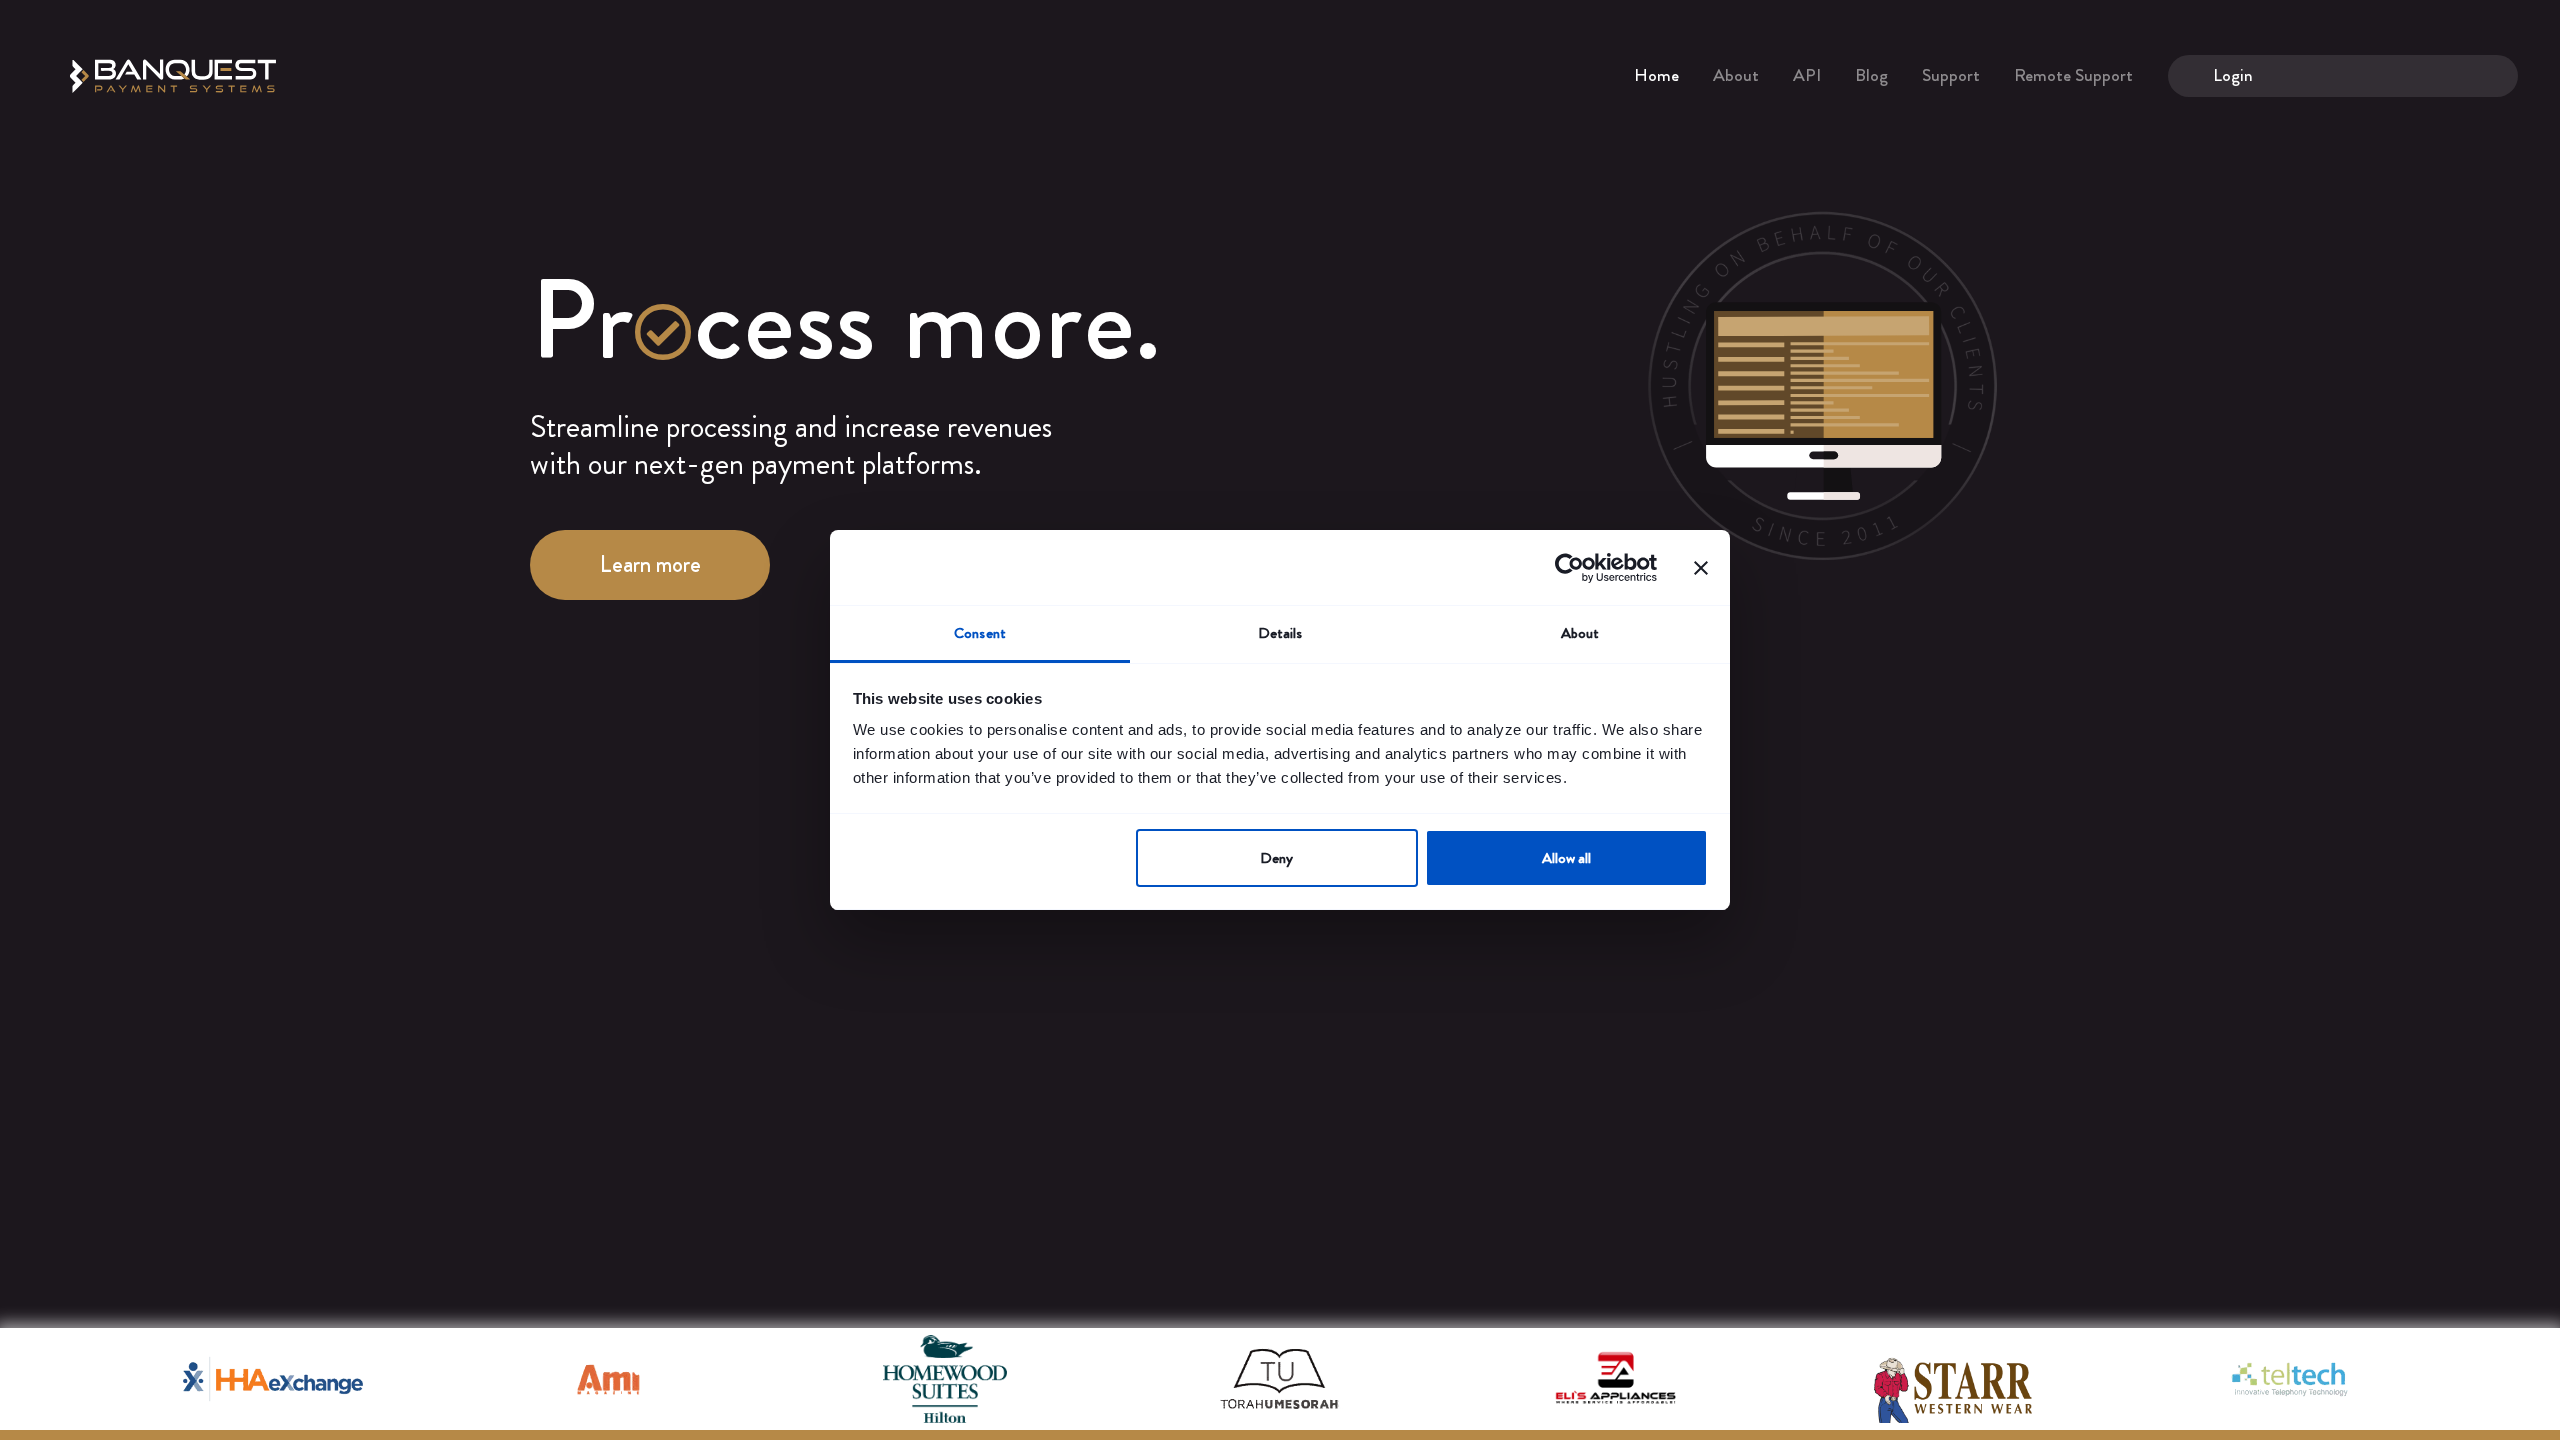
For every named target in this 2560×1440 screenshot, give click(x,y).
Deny (1276, 858)
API (1807, 75)
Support (1951, 75)
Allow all (1566, 858)
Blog (1871, 75)
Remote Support (2073, 75)
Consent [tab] (980, 633)
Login (2233, 75)
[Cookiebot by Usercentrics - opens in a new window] (1569, 568)
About (1736, 75)
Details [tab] (1280, 633)
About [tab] (1580, 633)
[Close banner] (1701, 568)
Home (1656, 75)
